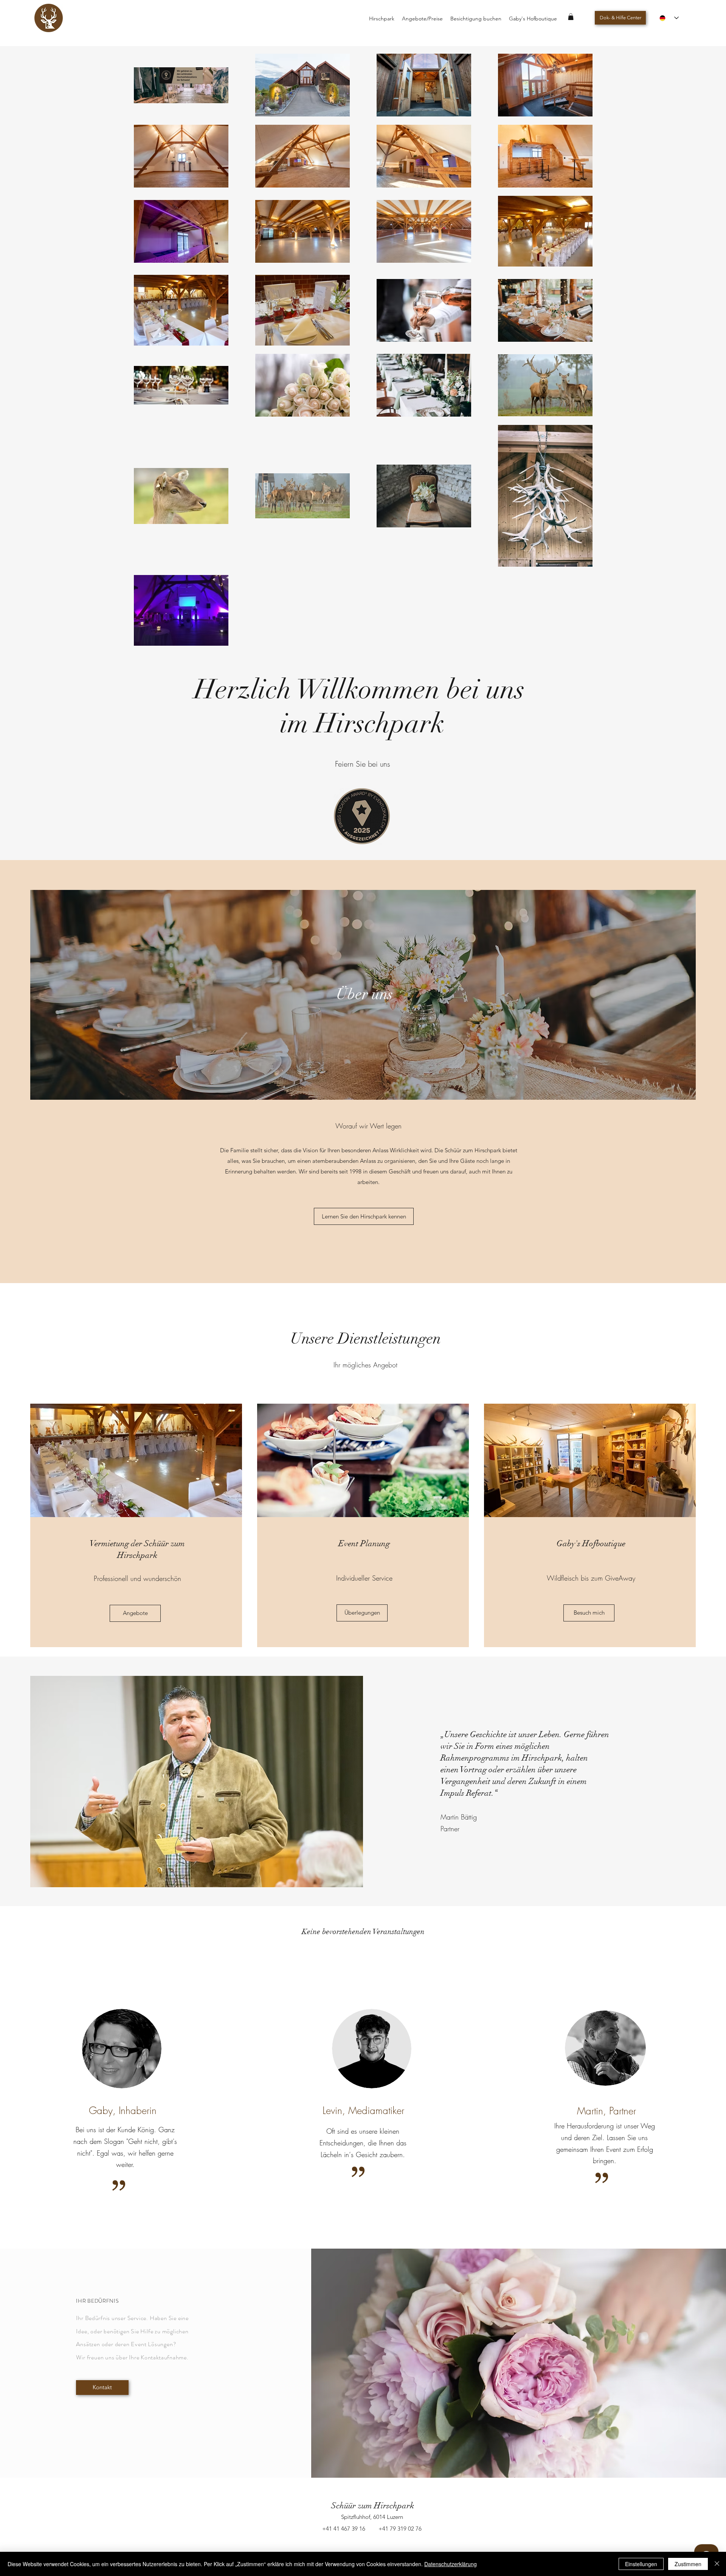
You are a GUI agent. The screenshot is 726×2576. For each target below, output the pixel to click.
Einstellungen (641, 2564)
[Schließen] (717, 2564)
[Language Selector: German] (669, 18)
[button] (571, 17)
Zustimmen (688, 2564)
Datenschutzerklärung (451, 2564)
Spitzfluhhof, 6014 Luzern (372, 2517)
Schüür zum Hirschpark (373, 2505)
